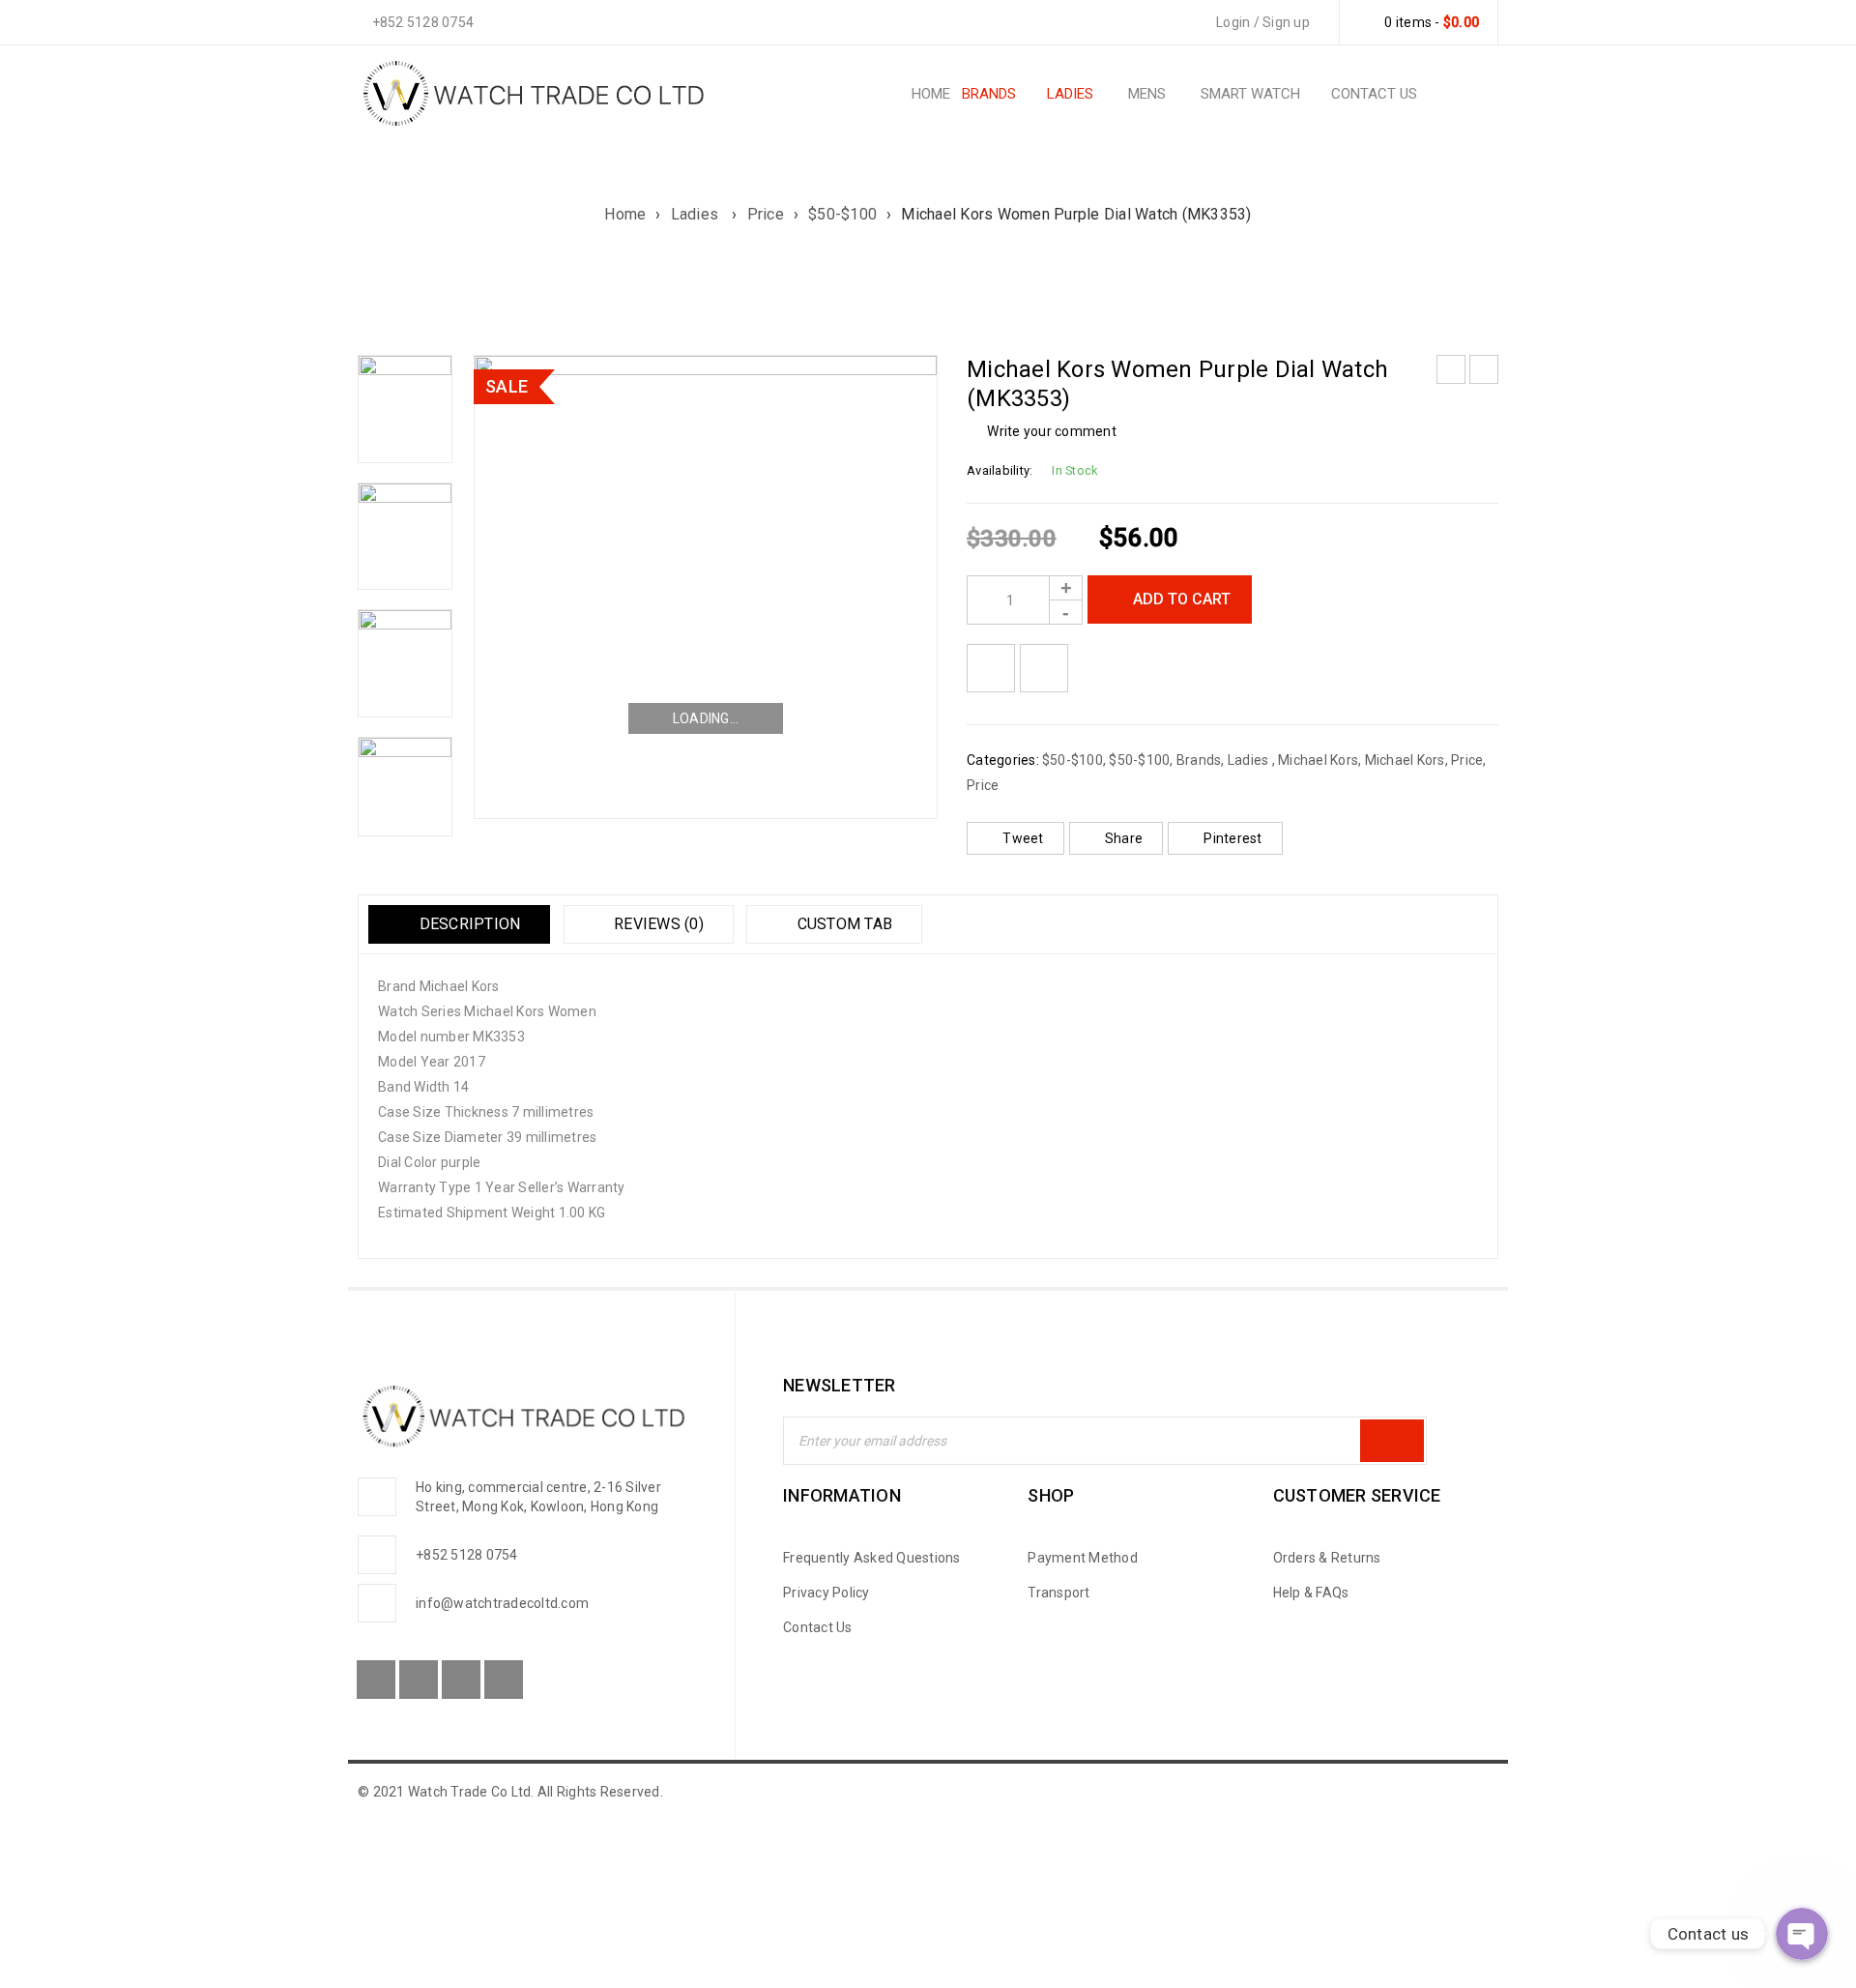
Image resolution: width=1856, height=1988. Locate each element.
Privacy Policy (826, 1593)
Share (1124, 838)
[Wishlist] (991, 668)
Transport (1058, 1593)
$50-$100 (842, 214)
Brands (1199, 760)
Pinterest (1232, 838)
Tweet (1023, 838)
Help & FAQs (1311, 1593)
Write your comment (1052, 431)
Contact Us (818, 1627)
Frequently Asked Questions (872, 1558)
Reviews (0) (657, 924)
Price (766, 214)
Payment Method (1083, 1558)
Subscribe (1392, 1441)
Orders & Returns (1327, 1558)
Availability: (1000, 470)
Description (467, 924)
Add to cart (1182, 599)
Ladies (697, 214)
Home (625, 214)
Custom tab (842, 924)
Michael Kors (1318, 760)
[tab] (459, 924)
